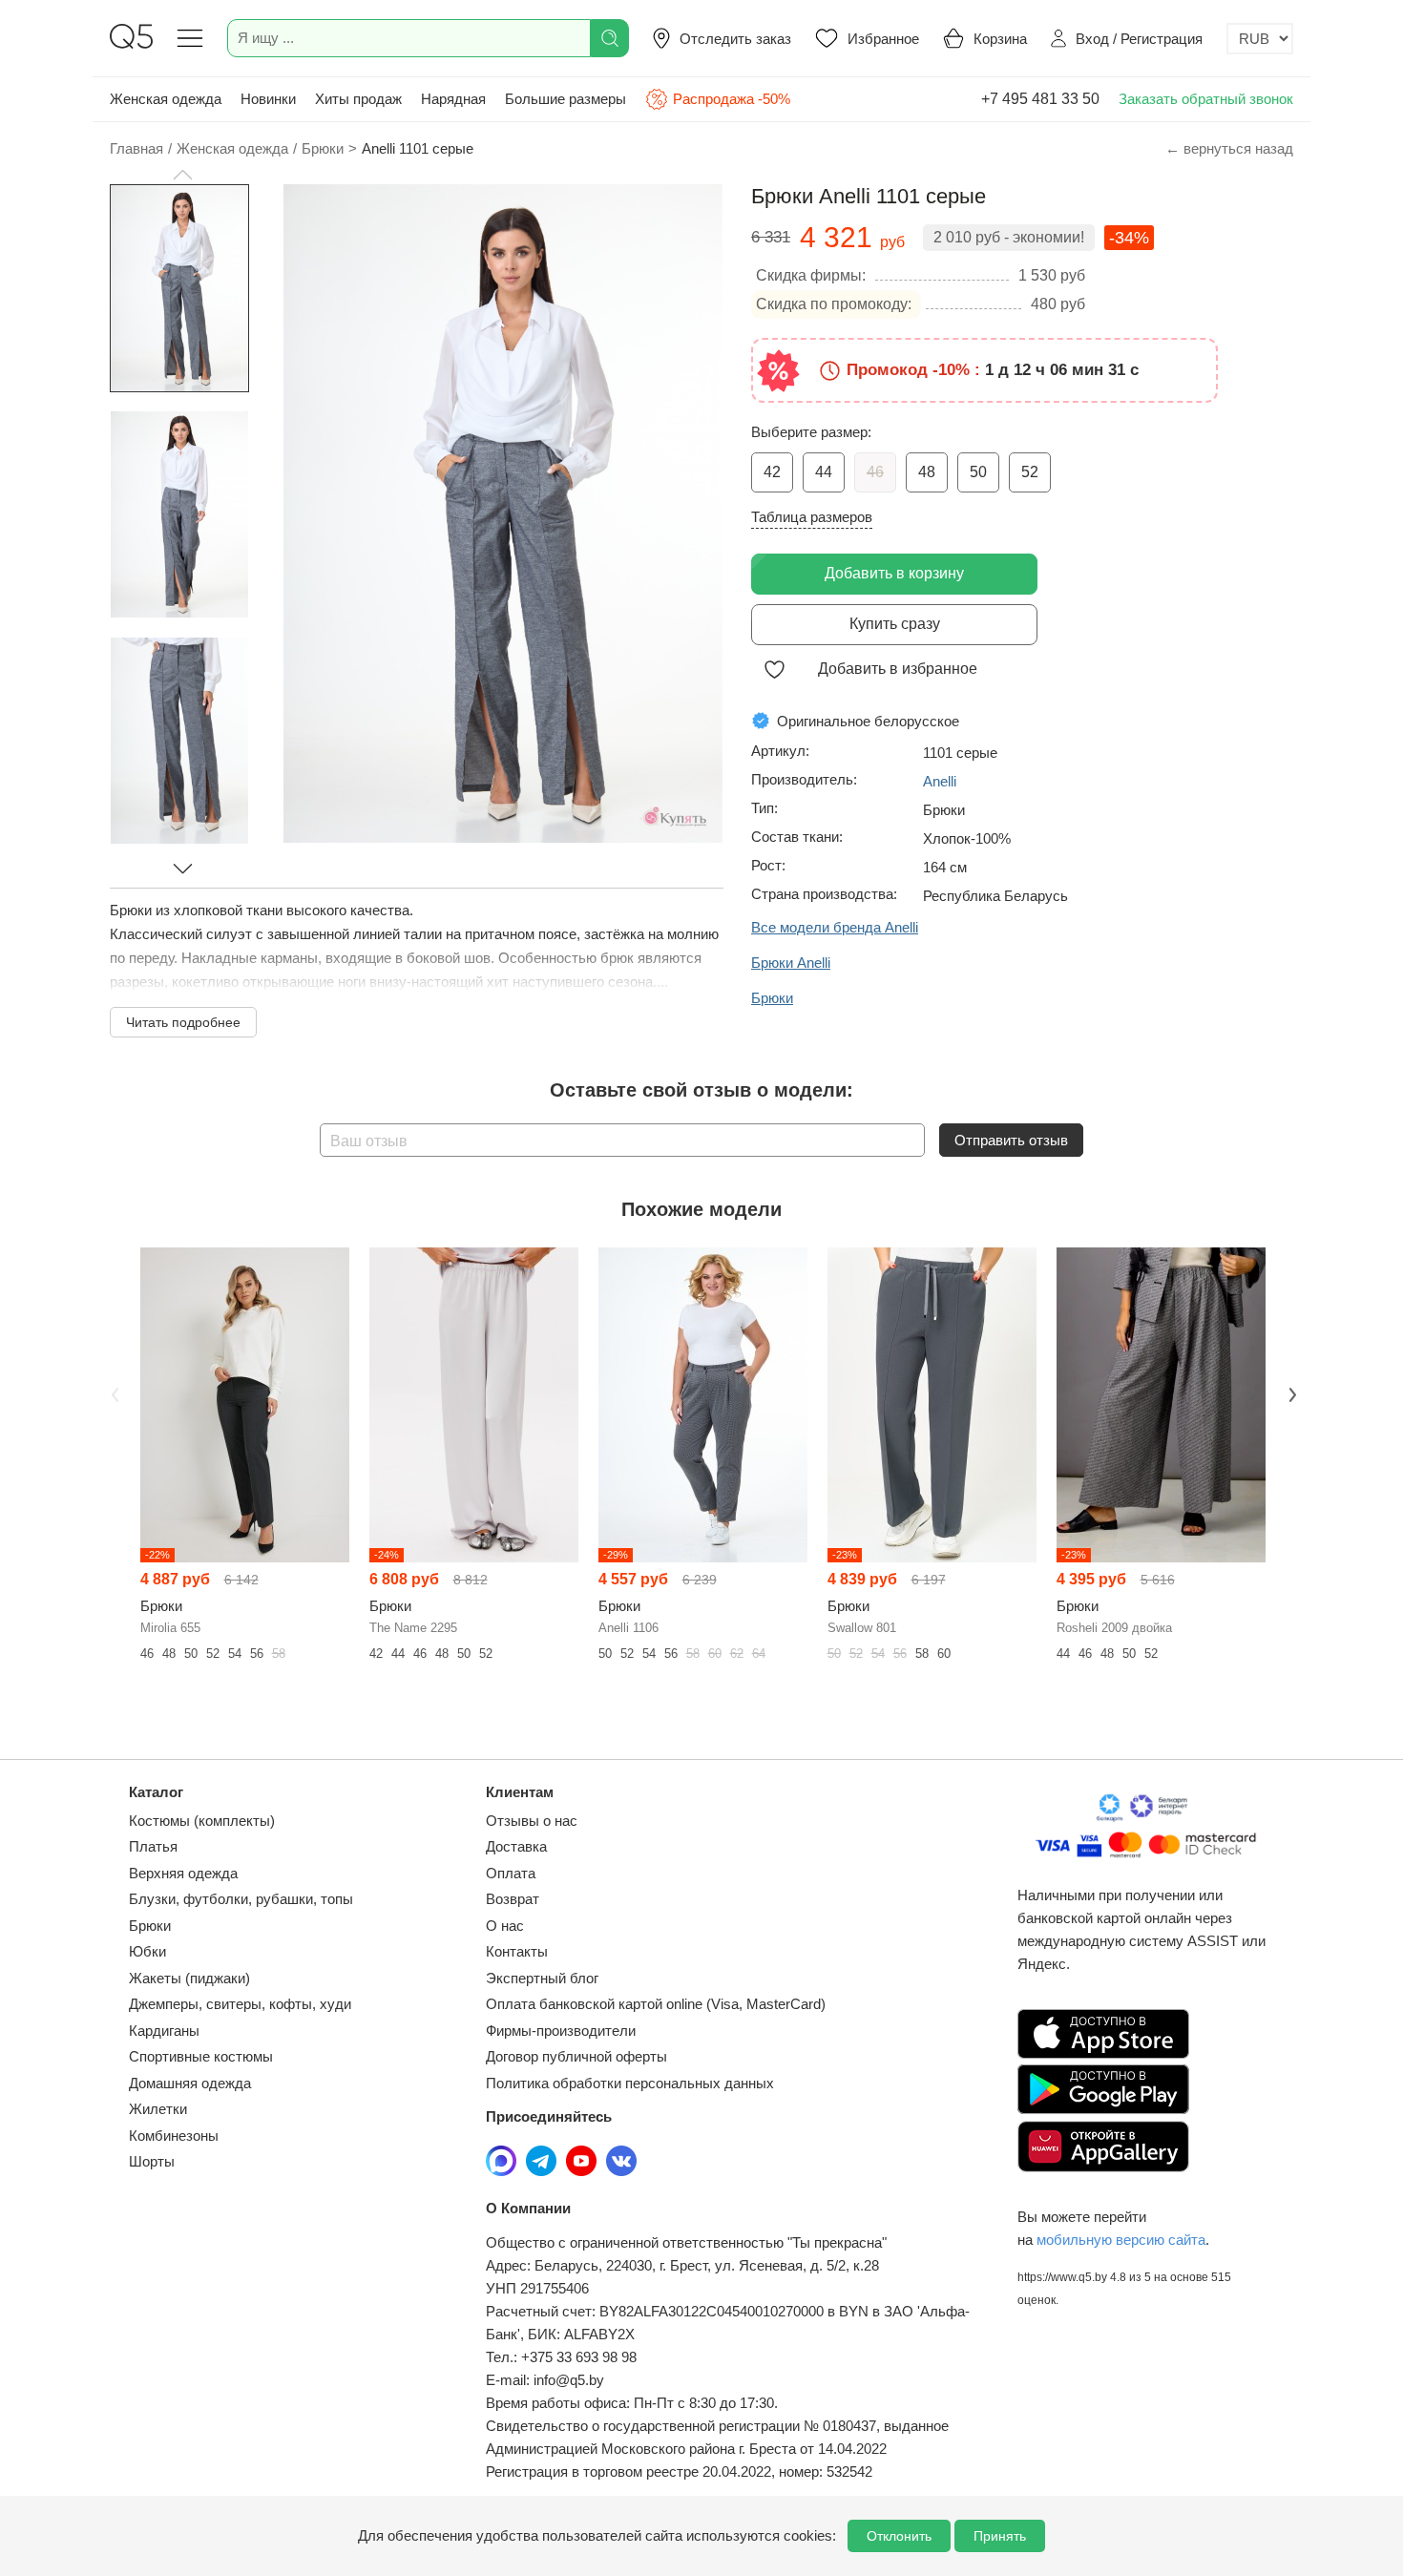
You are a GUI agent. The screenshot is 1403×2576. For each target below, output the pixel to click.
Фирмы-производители (561, 2031)
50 (978, 472)
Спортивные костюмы (201, 2056)
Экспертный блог (542, 1978)
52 (1030, 472)
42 (772, 472)
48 (927, 472)
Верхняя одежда (183, 1873)
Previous (113, 1393)
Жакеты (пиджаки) (189, 1978)
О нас (505, 1926)
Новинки (268, 99)
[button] (182, 175)
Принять (1000, 2536)
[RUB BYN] (1260, 39)
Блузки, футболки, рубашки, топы (241, 1899)
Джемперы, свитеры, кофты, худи (240, 2004)
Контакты (517, 1951)
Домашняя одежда (190, 2083)
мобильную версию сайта (1121, 2240)
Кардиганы (164, 2031)
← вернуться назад (1229, 148)
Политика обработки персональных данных (630, 2083)
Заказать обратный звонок (1206, 99)
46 (875, 472)
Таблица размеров (812, 517)
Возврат (513, 1899)
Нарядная (453, 99)
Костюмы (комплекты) (202, 1821)
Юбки (147, 1951)
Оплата (511, 1873)
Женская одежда (166, 99)
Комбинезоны (174, 2136)
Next (1290, 1393)
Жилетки (158, 2109)
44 (824, 472)
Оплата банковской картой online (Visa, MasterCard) (656, 2004)
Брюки (150, 1926)
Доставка (516, 1846)
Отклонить (899, 2536)
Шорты (152, 2161)
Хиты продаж (358, 99)
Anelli (940, 781)
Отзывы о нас (532, 1821)
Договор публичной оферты (576, 2056)
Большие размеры (565, 99)
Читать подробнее (183, 1022)
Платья (153, 1846)
